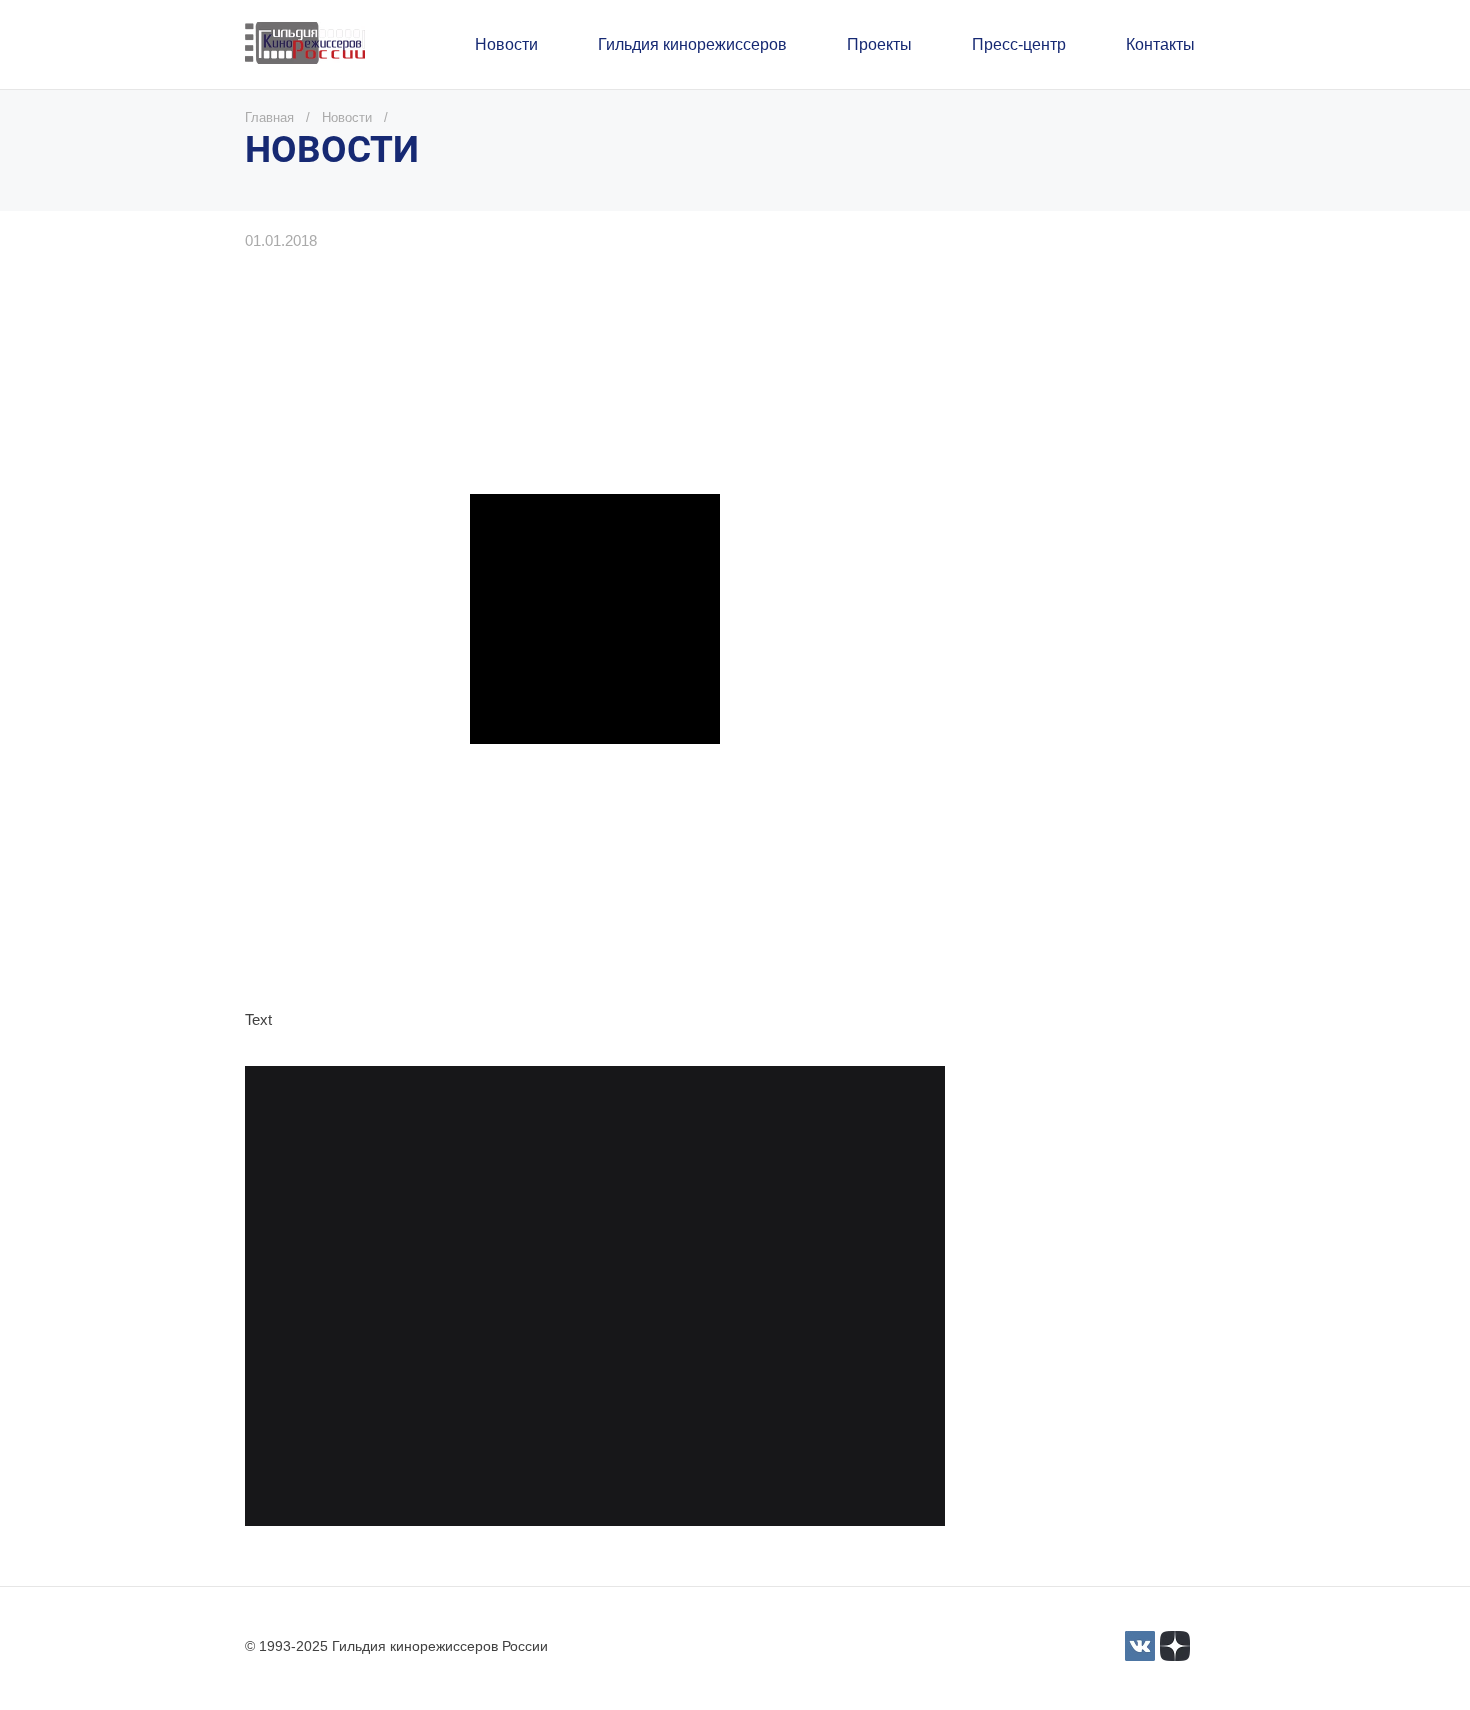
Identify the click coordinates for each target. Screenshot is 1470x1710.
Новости (347, 117)
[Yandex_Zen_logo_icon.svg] (1175, 1646)
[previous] (287, 1313)
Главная (269, 117)
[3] (1140, 1646)
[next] (902, 1313)
